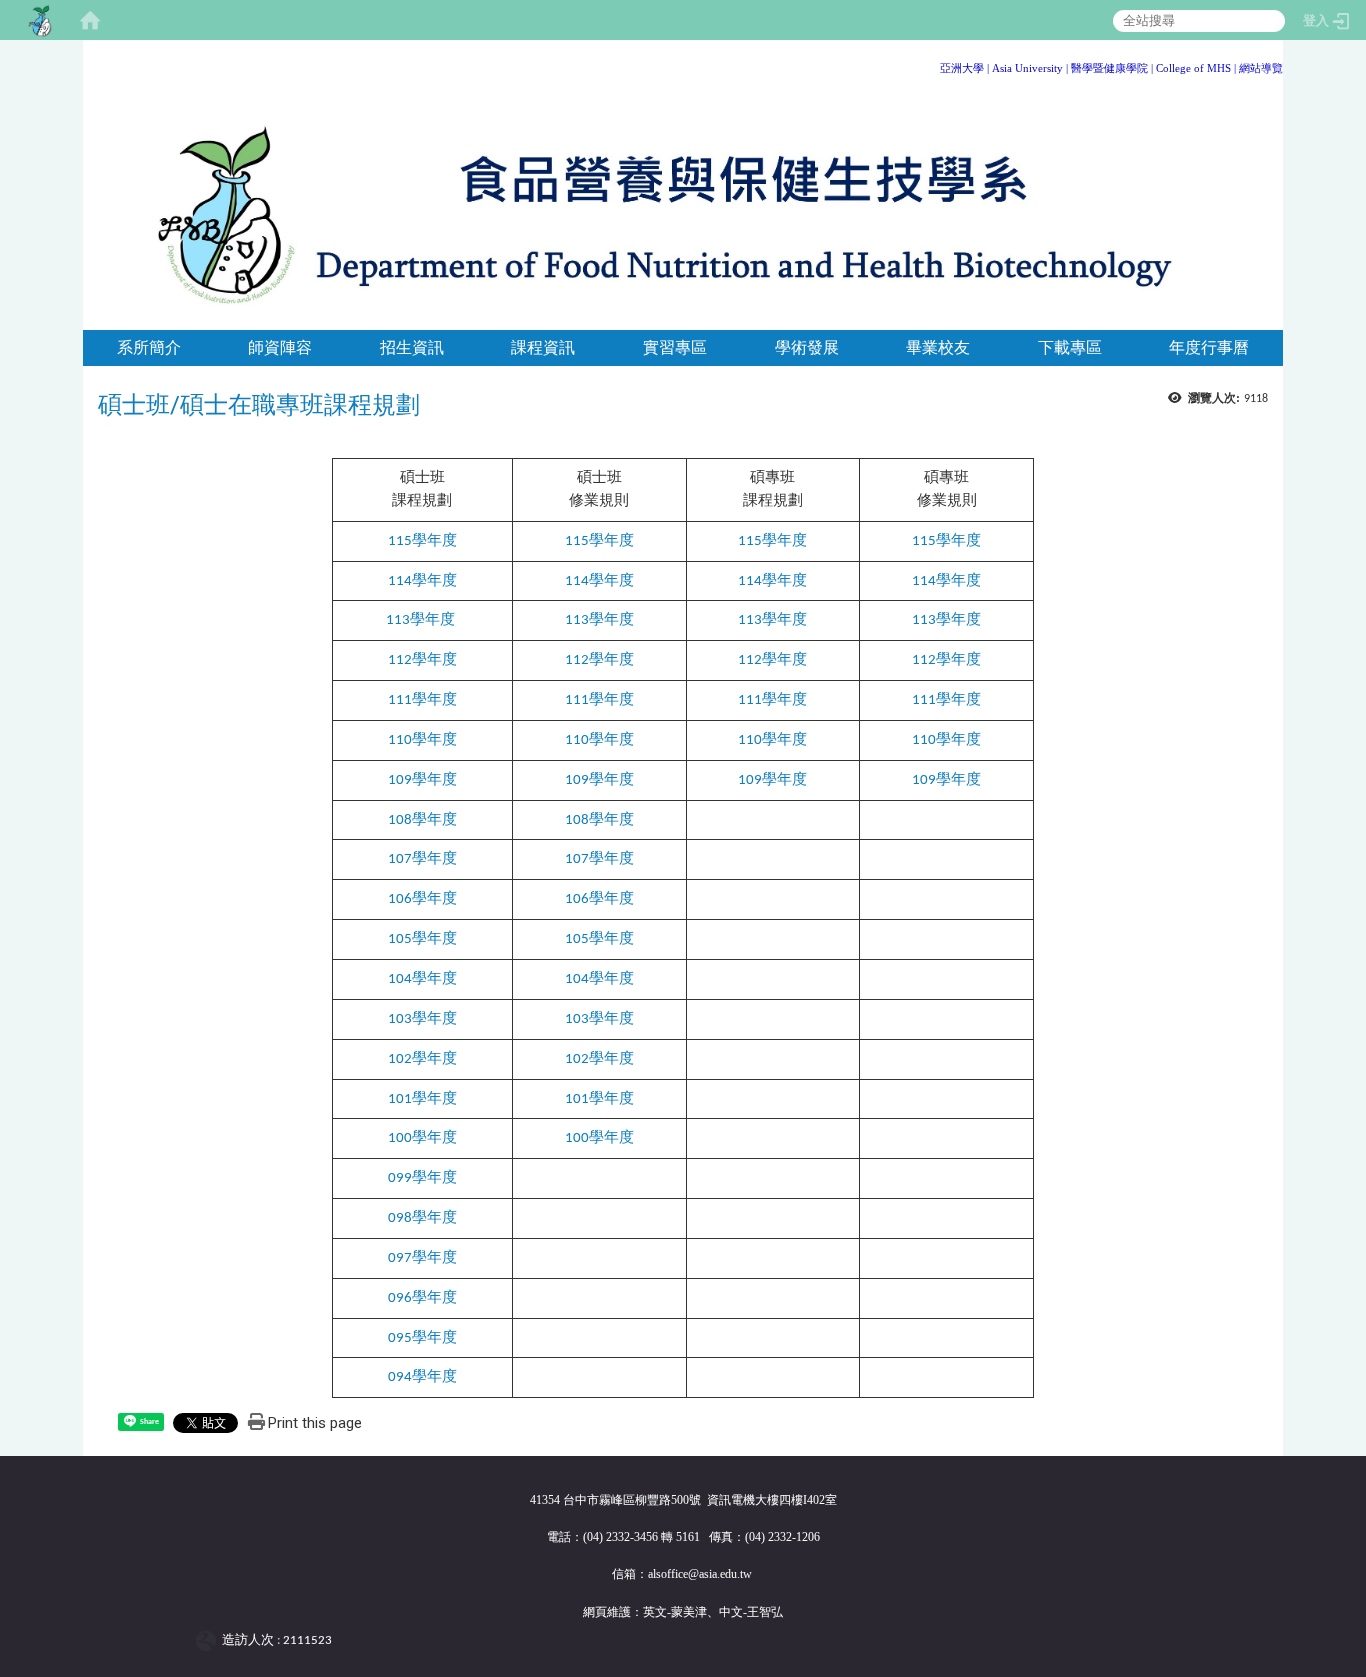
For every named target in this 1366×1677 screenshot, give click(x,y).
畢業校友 (938, 347)
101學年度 (422, 1099)
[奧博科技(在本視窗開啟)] (209, 1640)
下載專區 (1070, 347)
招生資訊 (412, 347)
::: (1275, 64)
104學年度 (422, 979)
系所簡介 (149, 347)
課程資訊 (543, 347)
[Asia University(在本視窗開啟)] (990, 68)
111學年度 (599, 700)
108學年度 (422, 820)
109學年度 (422, 780)
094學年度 (422, 1377)
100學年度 (422, 1138)
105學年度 (422, 939)
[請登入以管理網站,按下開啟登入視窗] (40, 20)
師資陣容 (280, 347)
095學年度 (422, 1338)
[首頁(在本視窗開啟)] (90, 20)
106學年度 (422, 899)
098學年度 (422, 1218)
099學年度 (422, 1178)
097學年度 (422, 1258)
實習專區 (675, 347)
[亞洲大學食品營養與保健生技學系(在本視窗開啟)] (683, 211)
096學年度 (422, 1298)
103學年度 (422, 1019)
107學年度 (422, 859)
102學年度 (422, 1059)
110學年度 (422, 740)
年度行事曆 (1209, 347)
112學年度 (599, 660)
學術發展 (807, 347)
